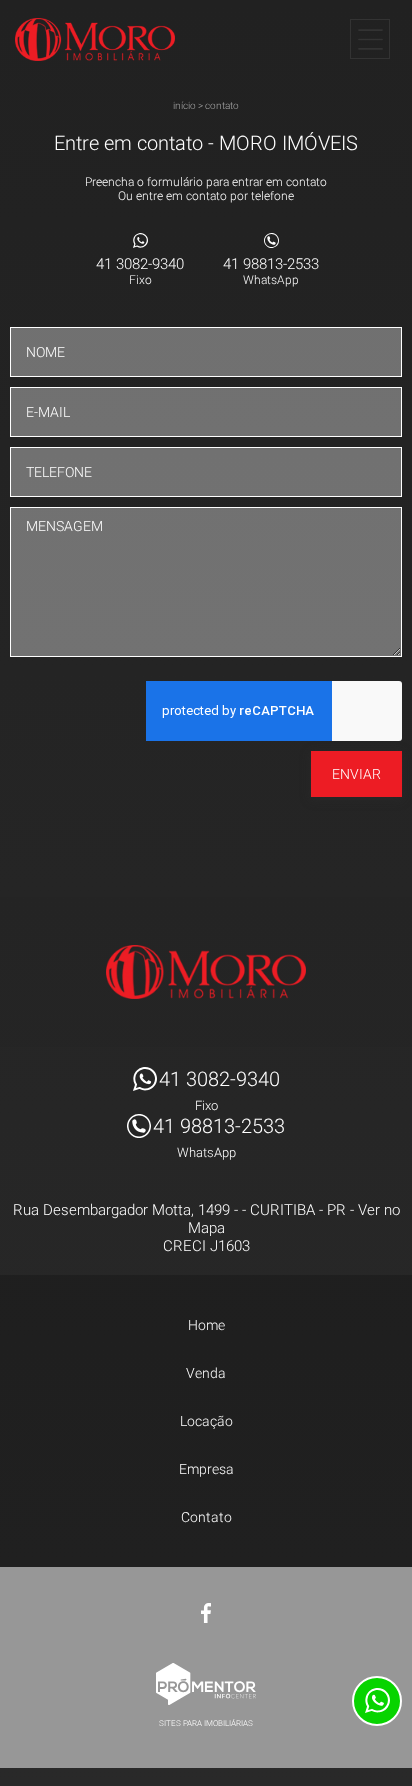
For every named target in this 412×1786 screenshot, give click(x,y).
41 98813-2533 (271, 271)
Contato (222, 105)
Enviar (356, 774)
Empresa (206, 1469)
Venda (206, 1373)
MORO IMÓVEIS (206, 972)
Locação (206, 1421)
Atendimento (377, 1701)
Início (184, 105)
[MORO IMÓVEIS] (95, 39)
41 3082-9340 (140, 271)
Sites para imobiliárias (206, 1723)
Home (206, 1325)
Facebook (206, 1613)
